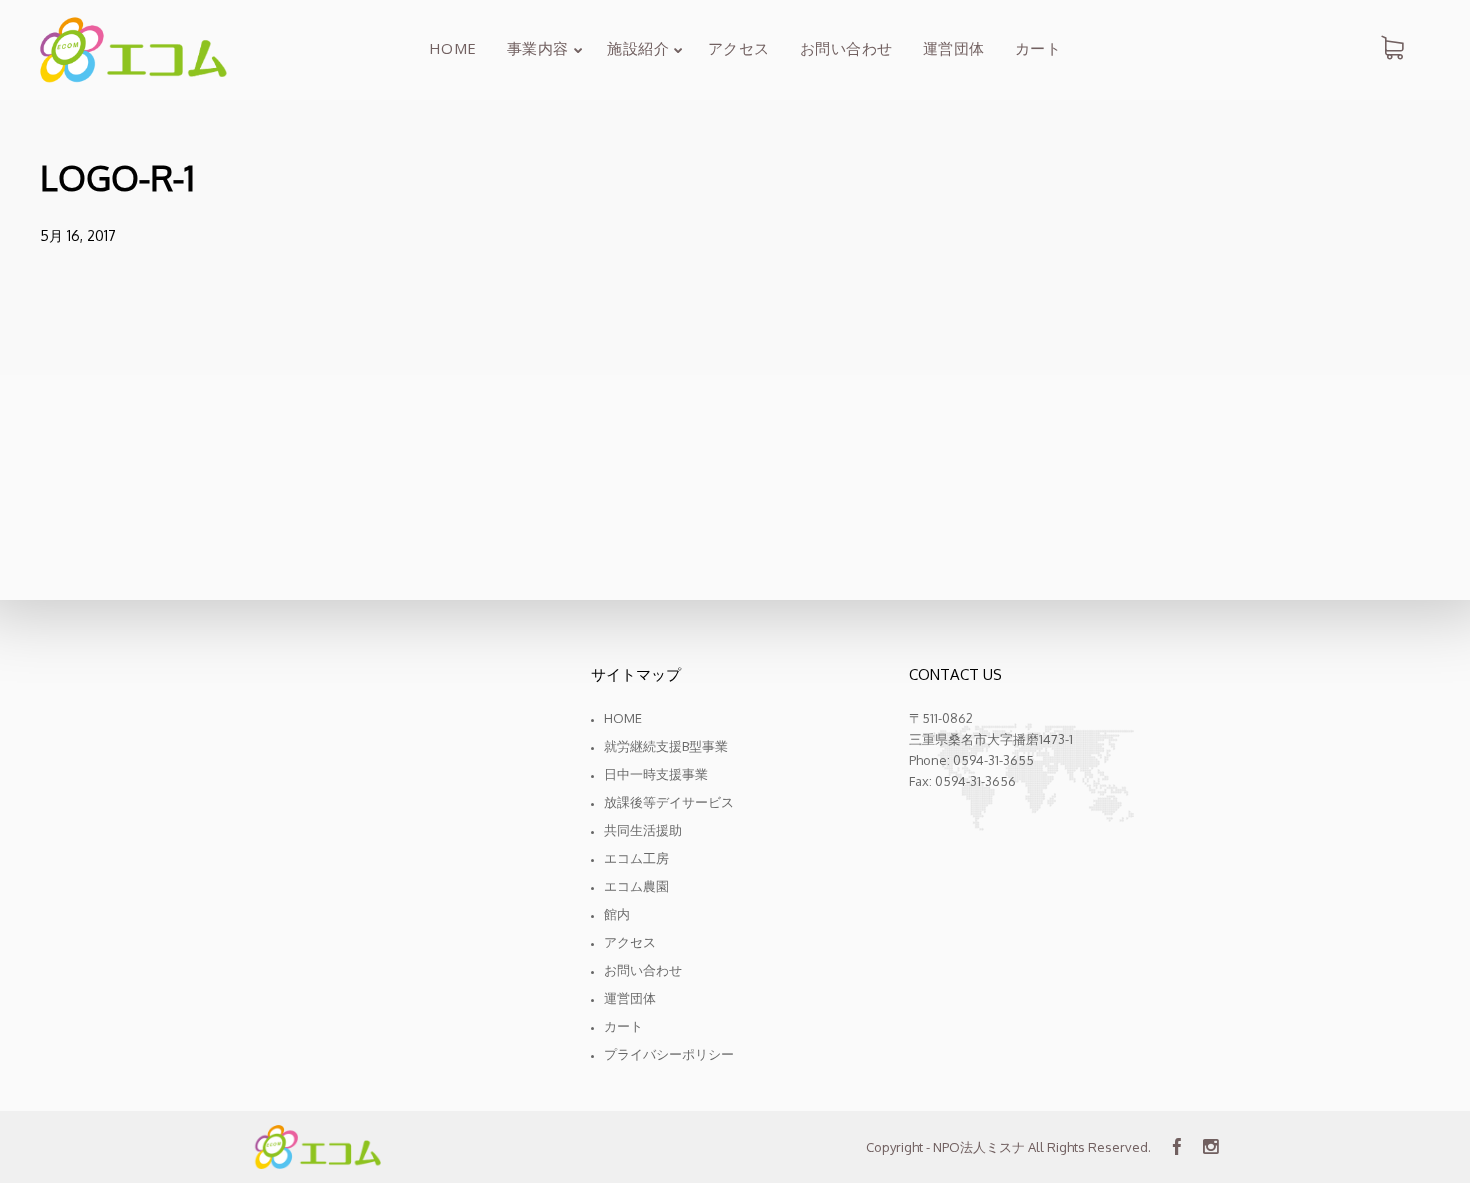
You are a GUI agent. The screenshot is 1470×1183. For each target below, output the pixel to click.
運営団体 (630, 998)
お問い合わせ (643, 970)
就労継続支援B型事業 (666, 746)
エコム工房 (636, 858)
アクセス (630, 942)
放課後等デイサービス (669, 802)
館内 (617, 914)
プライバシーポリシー (669, 1054)
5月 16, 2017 (78, 235)
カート (623, 1026)
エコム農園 (636, 886)
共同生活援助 (643, 830)
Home (623, 718)
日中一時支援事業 (656, 774)
